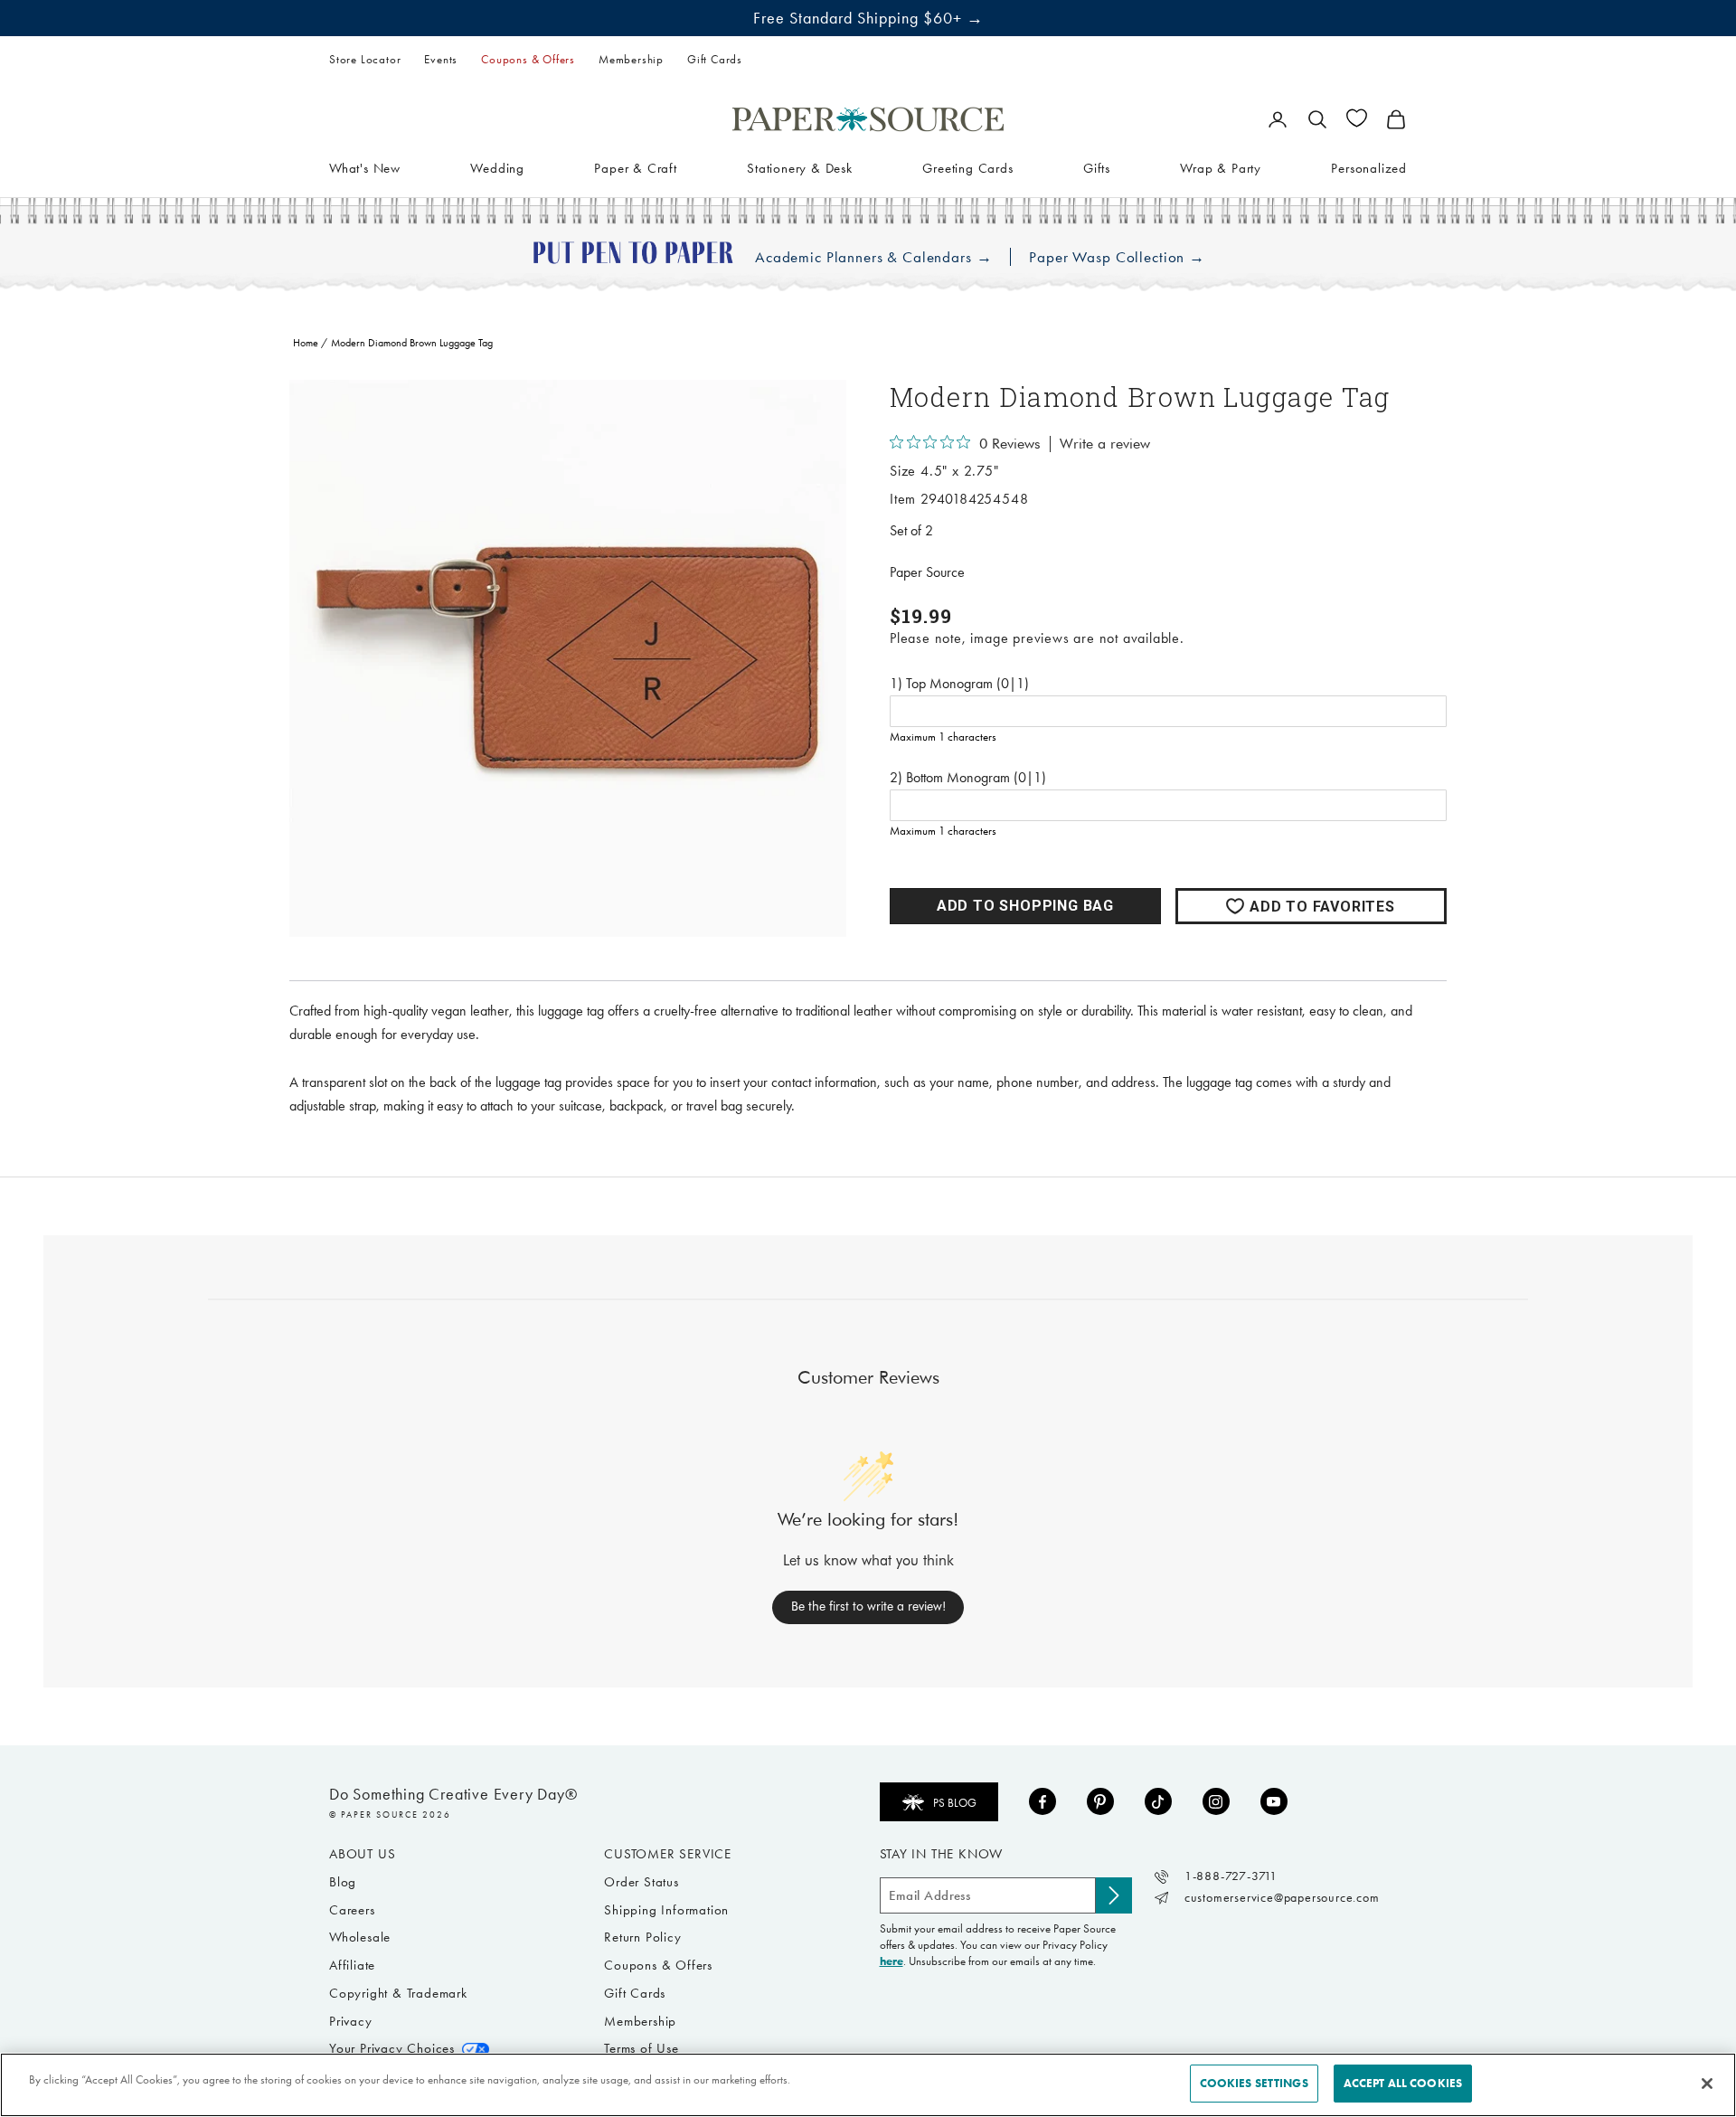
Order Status (642, 1882)
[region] (568, 658)
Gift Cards (715, 59)
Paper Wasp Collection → (1117, 257)
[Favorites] (1357, 118)
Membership (631, 59)
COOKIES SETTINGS (1254, 2083)
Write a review (1105, 444)
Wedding (497, 167)
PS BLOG (955, 1803)
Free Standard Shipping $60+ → (868, 18)
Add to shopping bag (1025, 906)
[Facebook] (1043, 1801)
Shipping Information (666, 1910)
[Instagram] (1216, 1801)
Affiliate (352, 1965)
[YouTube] (1274, 1801)
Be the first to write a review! (868, 1606)
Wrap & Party (1221, 167)
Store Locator (365, 59)
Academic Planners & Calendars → (873, 257)
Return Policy (642, 1937)
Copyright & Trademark (398, 1993)
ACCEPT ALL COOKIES (1403, 2083)
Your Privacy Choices (392, 2048)
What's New (365, 167)
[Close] (1707, 2084)
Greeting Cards (967, 167)
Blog (343, 1882)
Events (441, 59)
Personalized (1369, 167)
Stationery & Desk (800, 167)
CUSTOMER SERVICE (668, 1854)
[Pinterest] (1100, 1801)
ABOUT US (362, 1854)
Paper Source (927, 572)
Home (306, 343)
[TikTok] (1158, 1801)
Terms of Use (642, 2048)
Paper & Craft (635, 167)
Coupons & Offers (528, 59)
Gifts (1097, 167)
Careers (352, 1910)
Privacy (351, 2021)
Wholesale (360, 1937)
